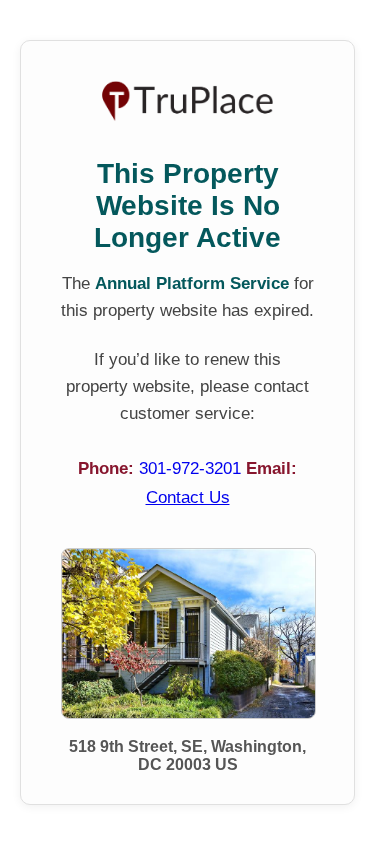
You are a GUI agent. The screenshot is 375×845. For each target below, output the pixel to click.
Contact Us (188, 497)
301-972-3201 (192, 468)
